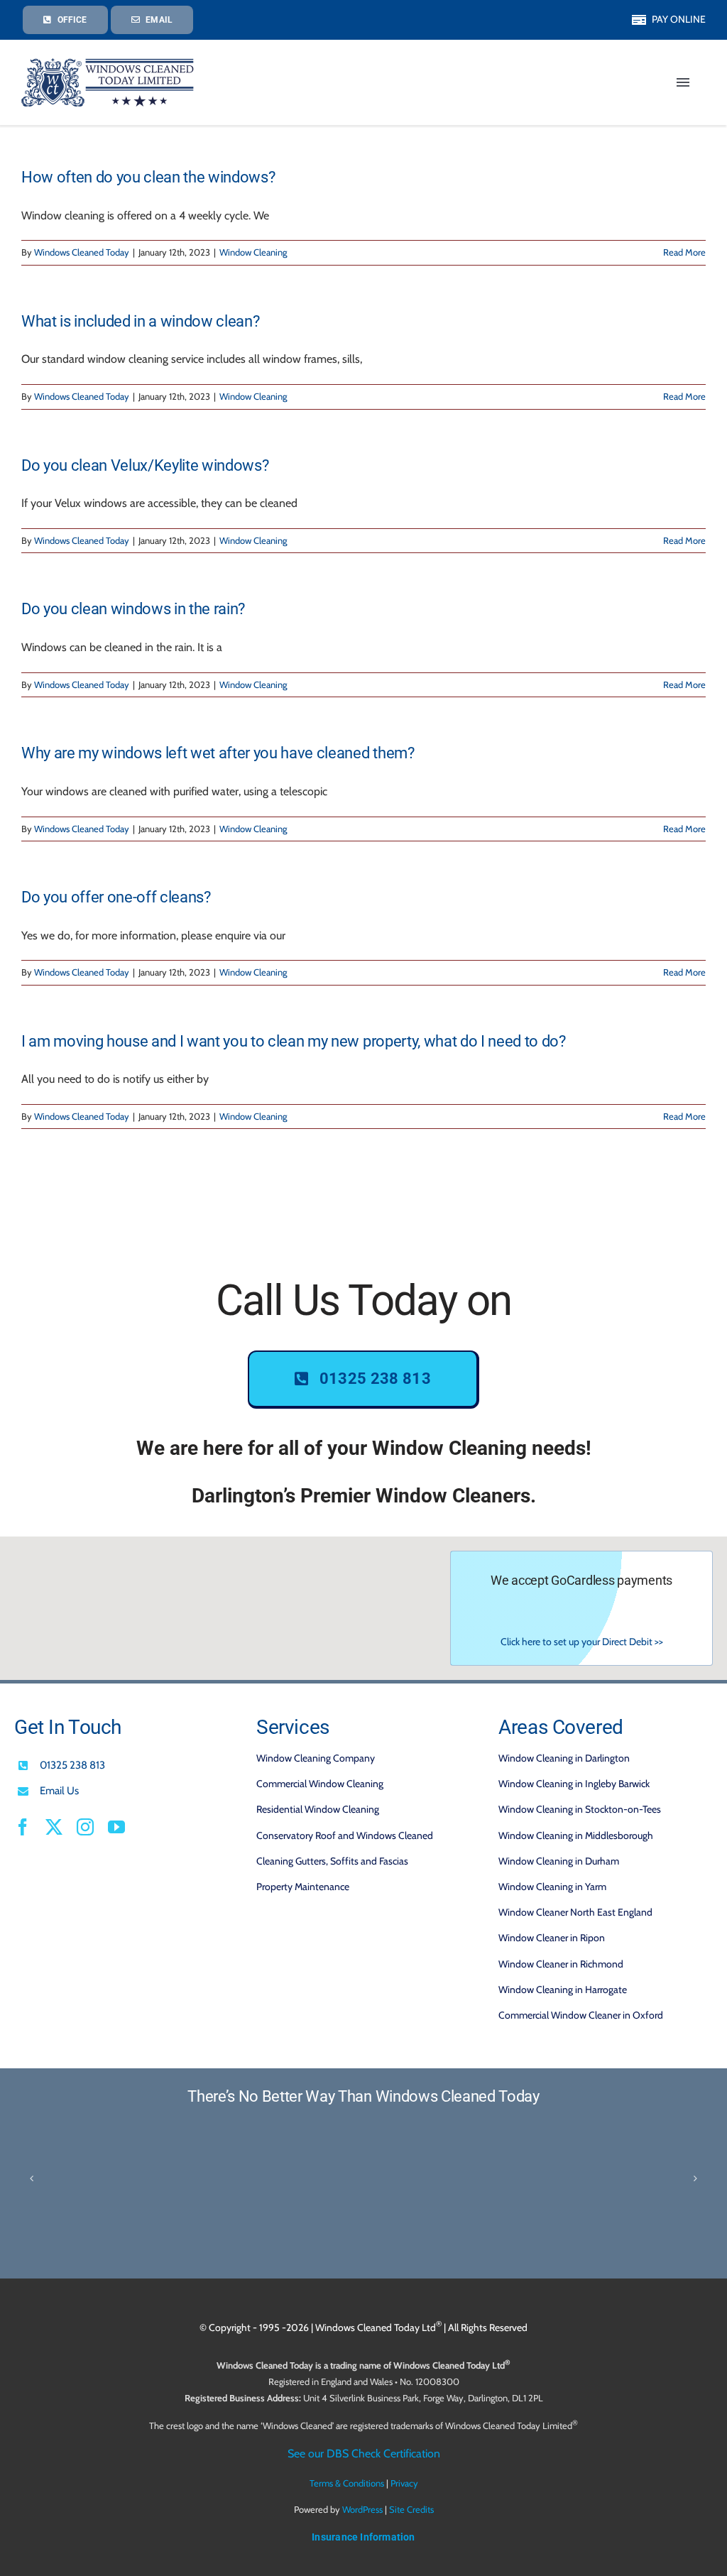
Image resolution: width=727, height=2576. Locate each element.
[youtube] (116, 1827)
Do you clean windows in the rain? (133, 609)
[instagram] (85, 1827)
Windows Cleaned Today (82, 252)
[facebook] (23, 1827)
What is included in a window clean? (140, 321)
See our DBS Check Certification (364, 2454)
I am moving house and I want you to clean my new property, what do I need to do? (294, 1041)
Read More (684, 252)
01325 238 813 (72, 1765)
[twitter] (54, 1827)
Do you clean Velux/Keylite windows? (145, 465)
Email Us (59, 1791)
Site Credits (411, 2509)
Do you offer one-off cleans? (116, 897)
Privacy (404, 2483)
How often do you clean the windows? (148, 177)
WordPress (362, 2509)
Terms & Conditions (347, 2483)
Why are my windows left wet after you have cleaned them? (218, 753)
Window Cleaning (253, 252)
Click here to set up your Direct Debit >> (582, 1642)
